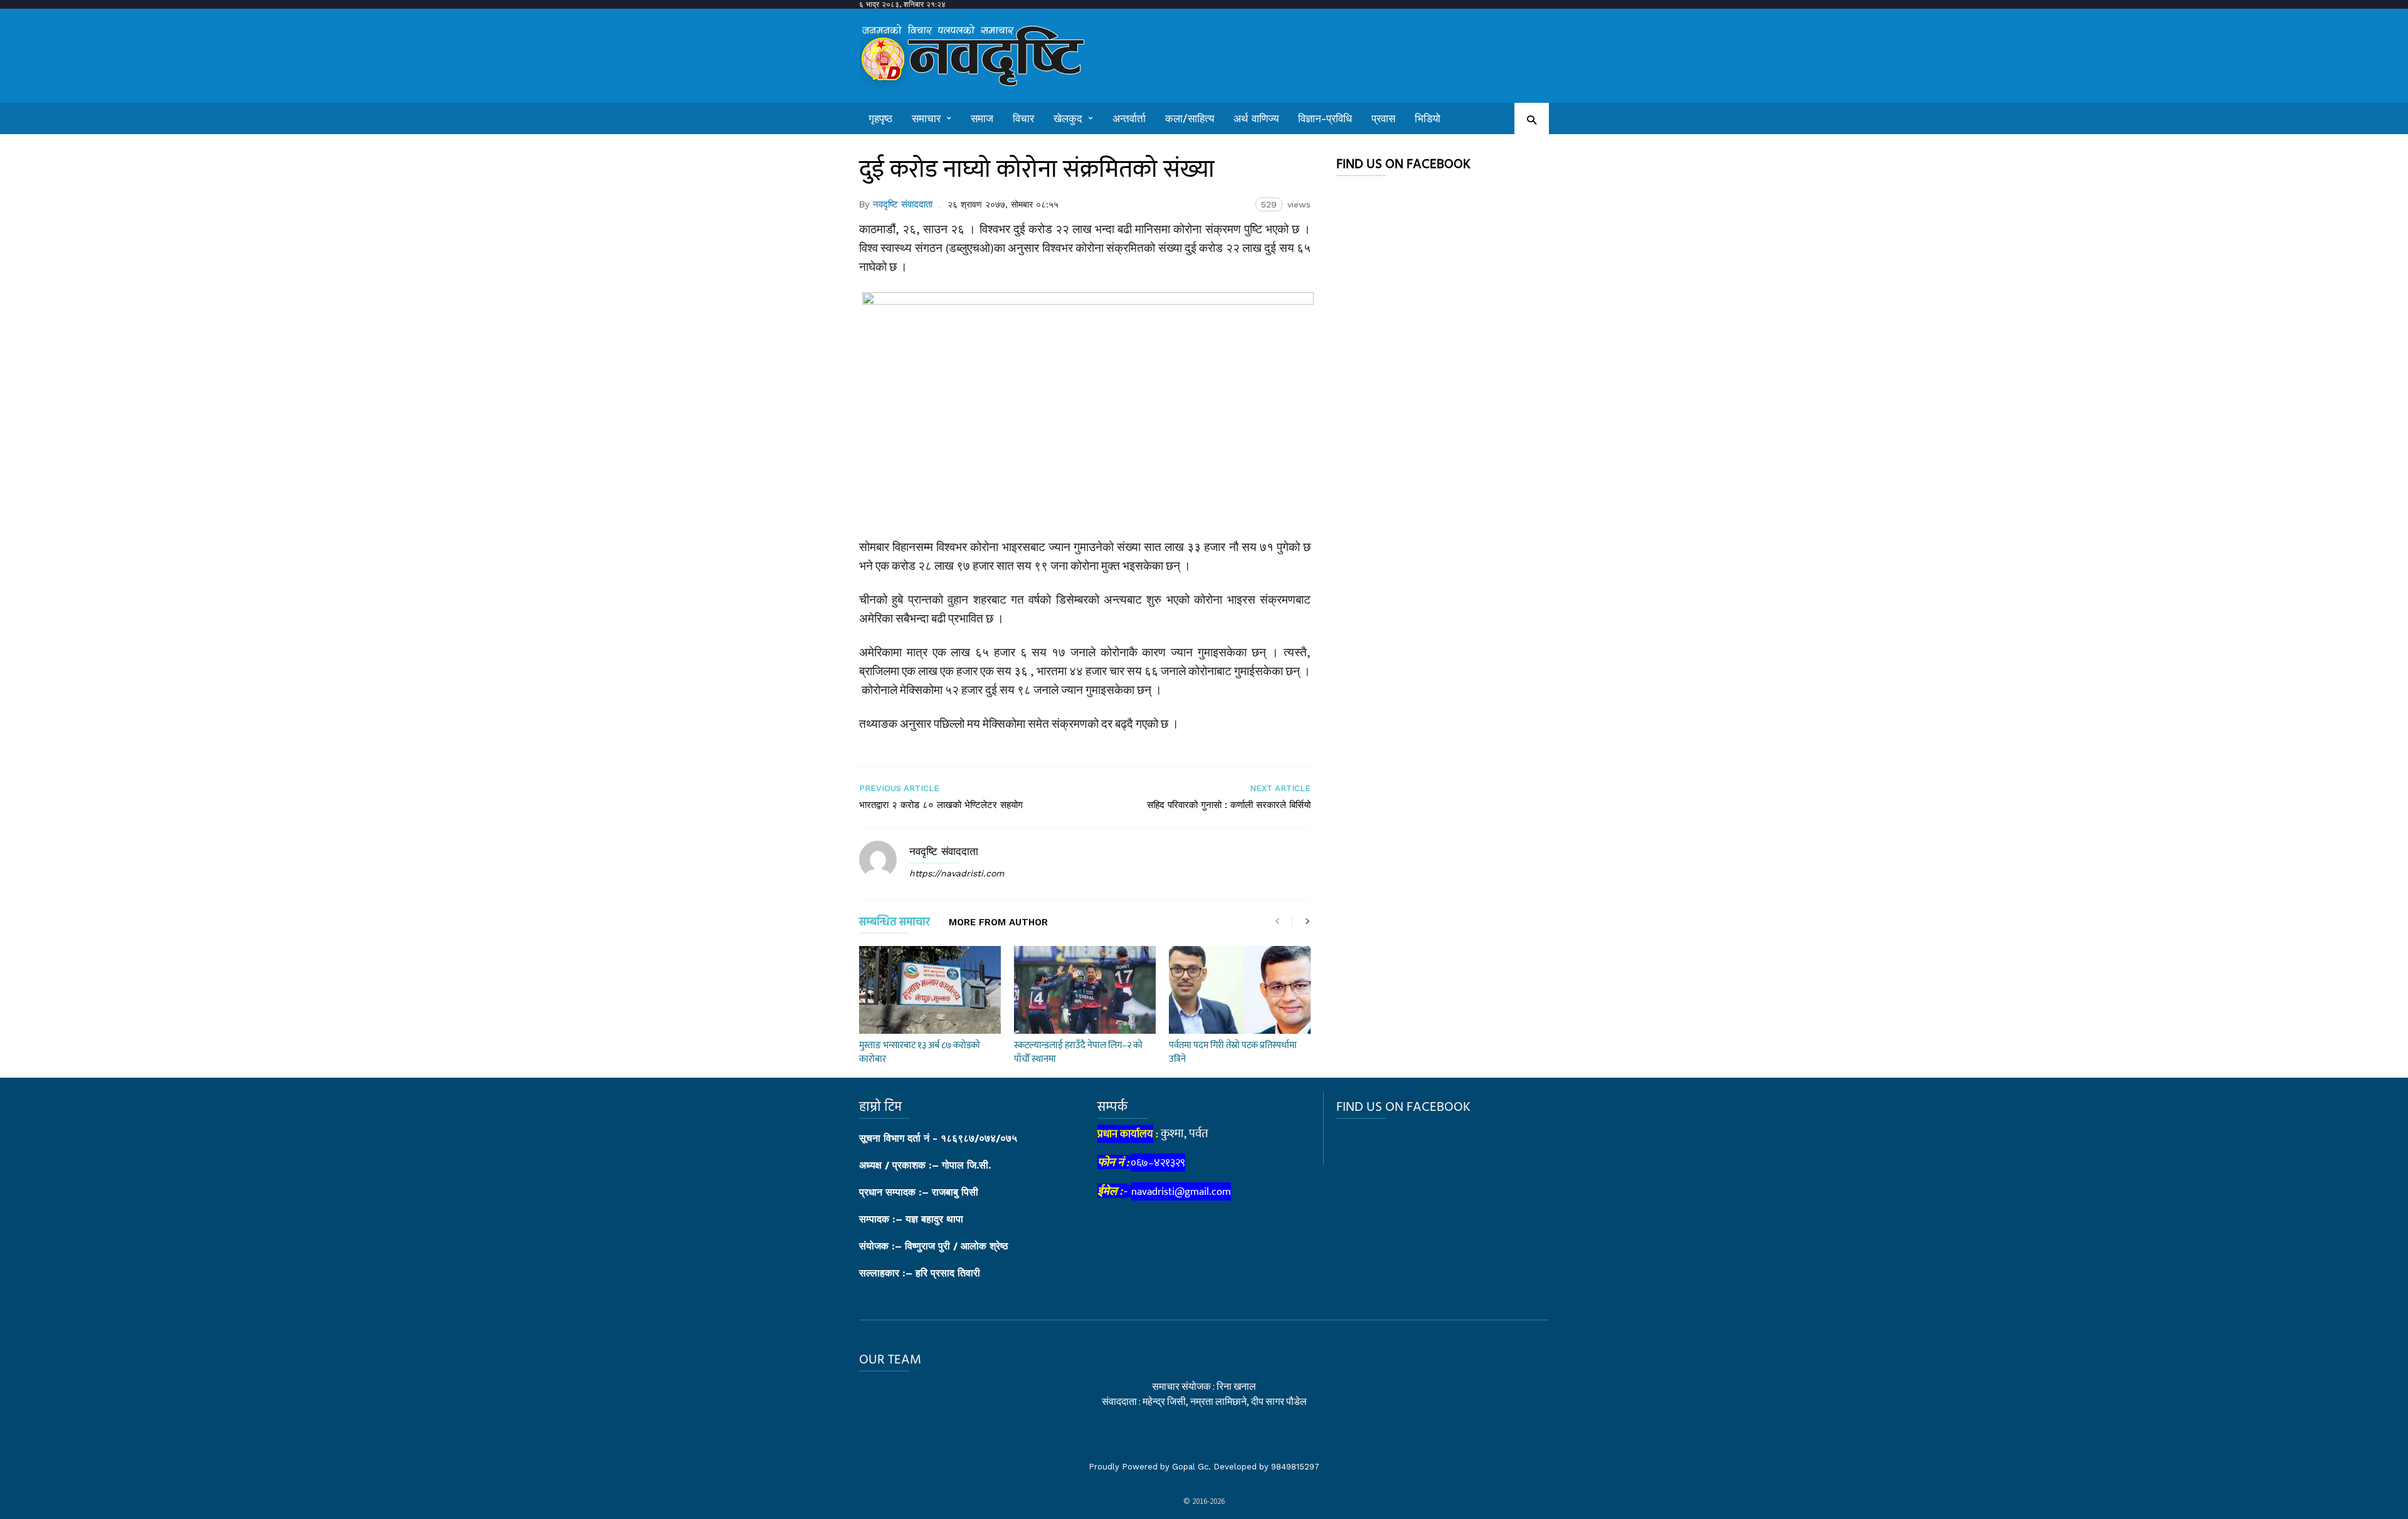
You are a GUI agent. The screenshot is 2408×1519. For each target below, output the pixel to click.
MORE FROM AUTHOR (998, 923)
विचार (1023, 118)
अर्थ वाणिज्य (1256, 118)
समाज (982, 118)
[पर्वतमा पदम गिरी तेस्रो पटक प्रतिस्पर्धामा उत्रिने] (1240, 990)
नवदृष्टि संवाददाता (903, 204)
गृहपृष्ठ (880, 118)
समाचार (926, 118)
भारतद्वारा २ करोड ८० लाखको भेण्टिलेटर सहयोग (941, 805)
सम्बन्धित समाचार (895, 924)
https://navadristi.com (957, 873)
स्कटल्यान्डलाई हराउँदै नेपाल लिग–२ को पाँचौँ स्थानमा (1078, 1052)
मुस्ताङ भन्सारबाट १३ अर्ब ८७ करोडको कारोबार (920, 1052)
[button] (1532, 119)
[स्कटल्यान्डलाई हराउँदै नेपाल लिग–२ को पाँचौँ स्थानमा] (1085, 990)
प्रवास (1383, 118)
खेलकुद (1068, 118)
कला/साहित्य (1190, 118)
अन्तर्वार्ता (1129, 118)
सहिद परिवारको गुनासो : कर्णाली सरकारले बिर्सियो (1229, 805)
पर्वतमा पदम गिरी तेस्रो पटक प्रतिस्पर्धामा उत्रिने (1233, 1052)
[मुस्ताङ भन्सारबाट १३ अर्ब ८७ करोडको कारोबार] (930, 990)
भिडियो (1428, 118)
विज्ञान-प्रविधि (1325, 118)
